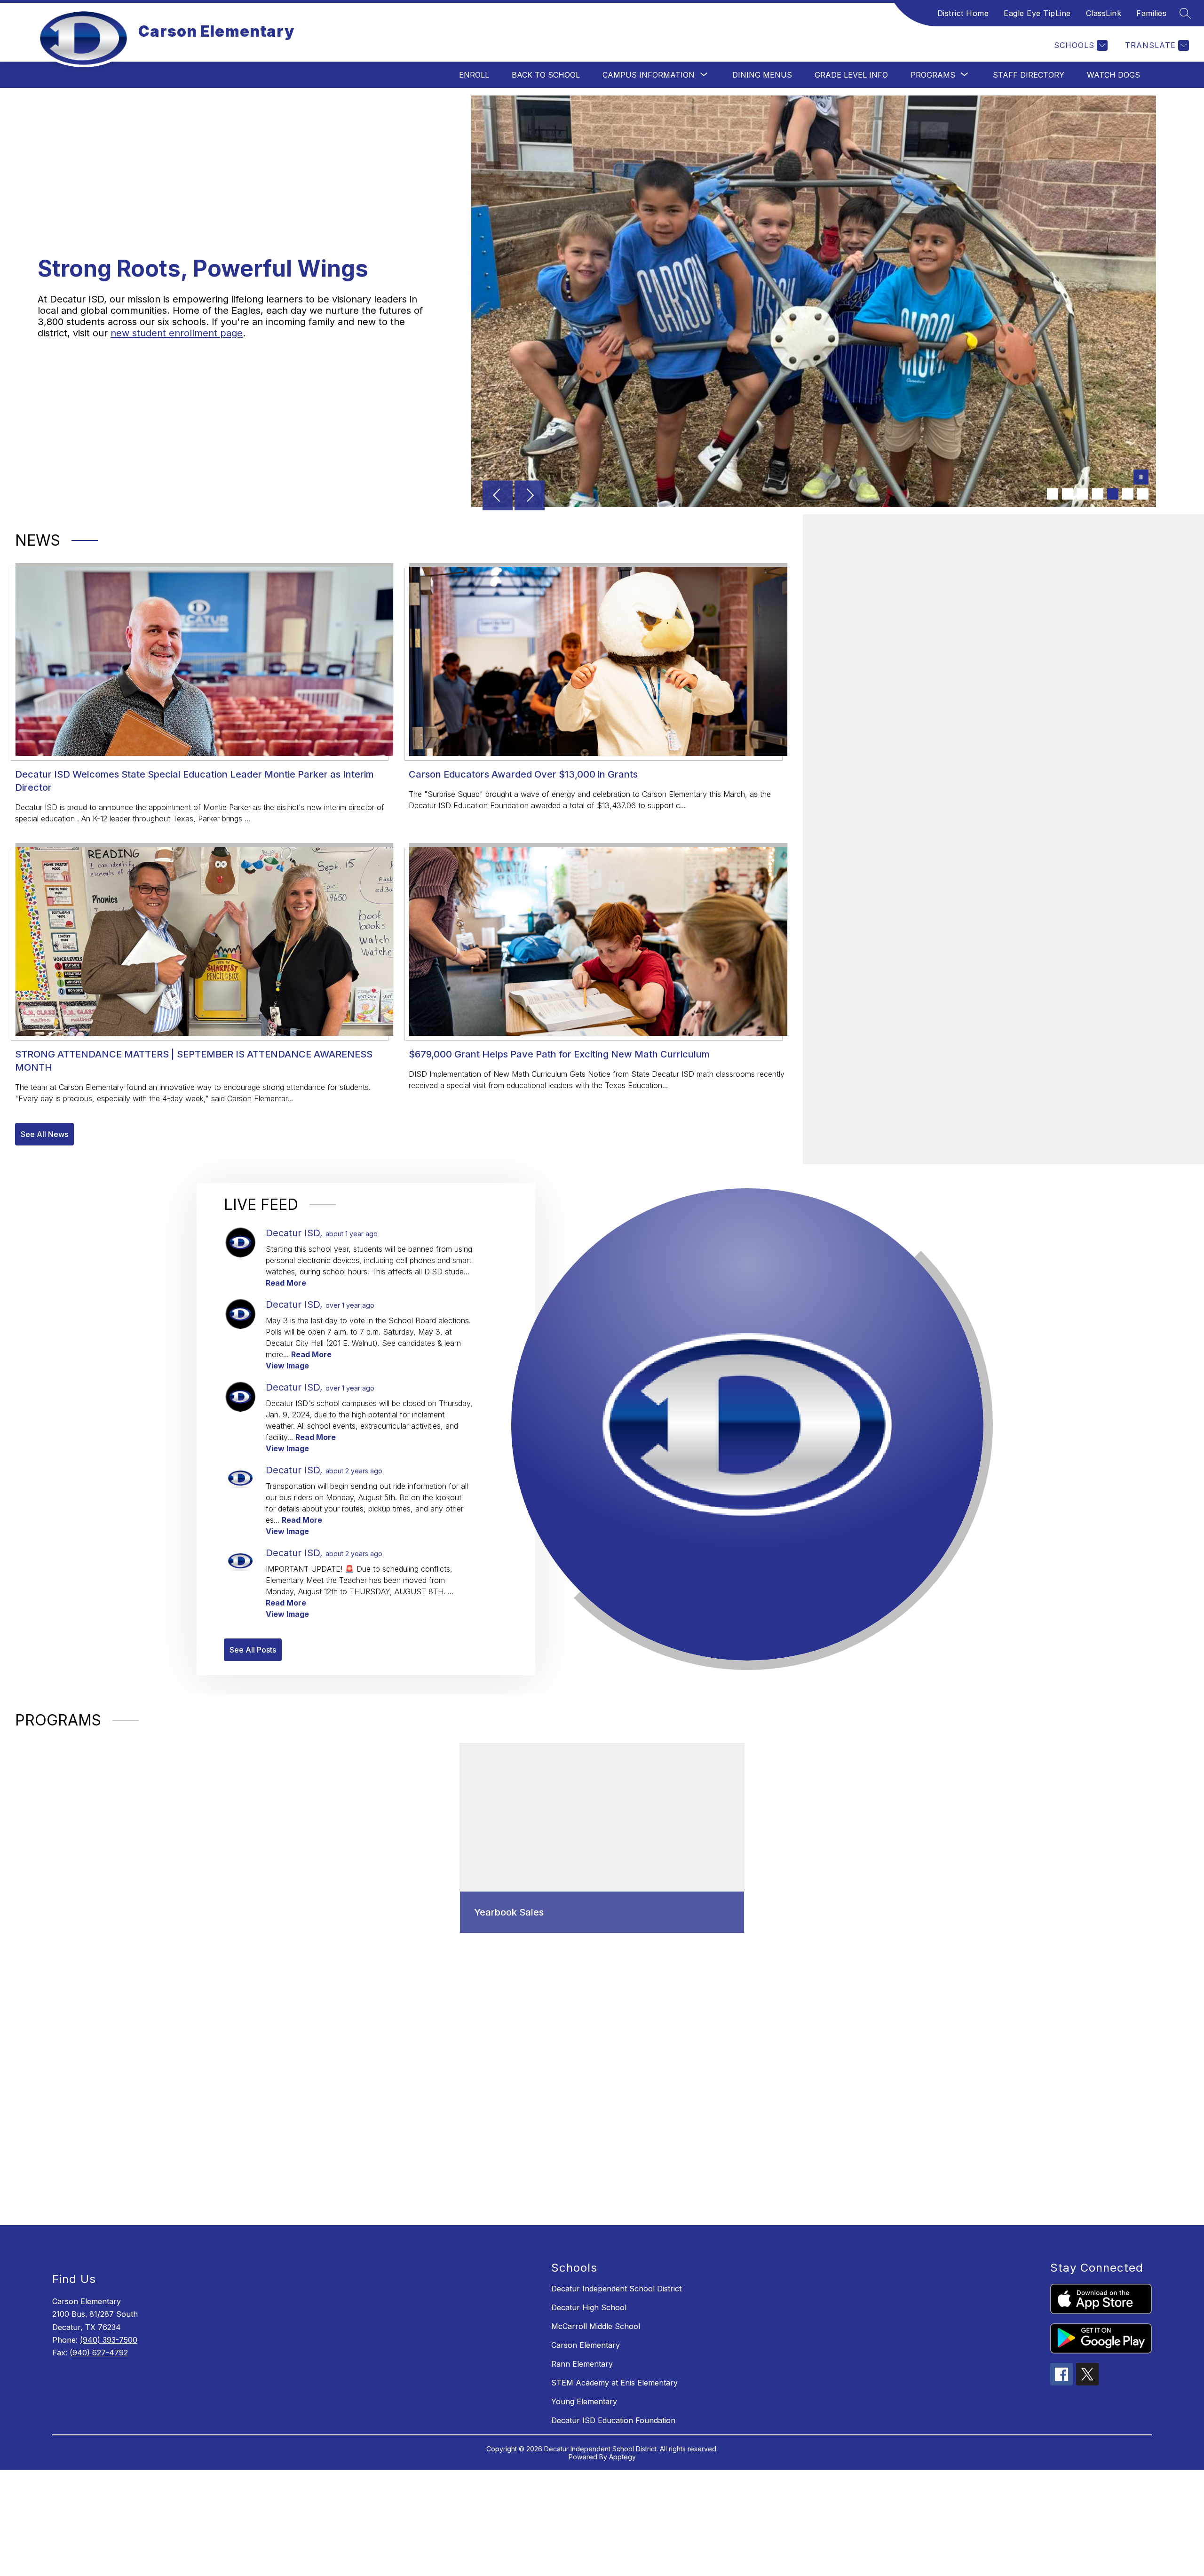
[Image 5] (1113, 494)
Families (1151, 13)
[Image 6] (1128, 494)
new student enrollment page (177, 333)
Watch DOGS (1113, 75)
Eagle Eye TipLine (1037, 13)
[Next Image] (530, 496)
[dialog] (602, 1838)
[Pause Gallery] (1141, 478)
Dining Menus (762, 75)
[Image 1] (1053, 494)
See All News (44, 1134)
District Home (963, 13)
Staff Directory (1029, 75)
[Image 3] (1083, 494)
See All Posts (253, 1650)
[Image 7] (1143, 494)
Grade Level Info (851, 75)
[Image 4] (1098, 494)
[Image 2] (1068, 494)
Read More (286, 1283)
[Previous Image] (498, 496)
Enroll (474, 75)
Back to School (546, 75)
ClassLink (1104, 13)
